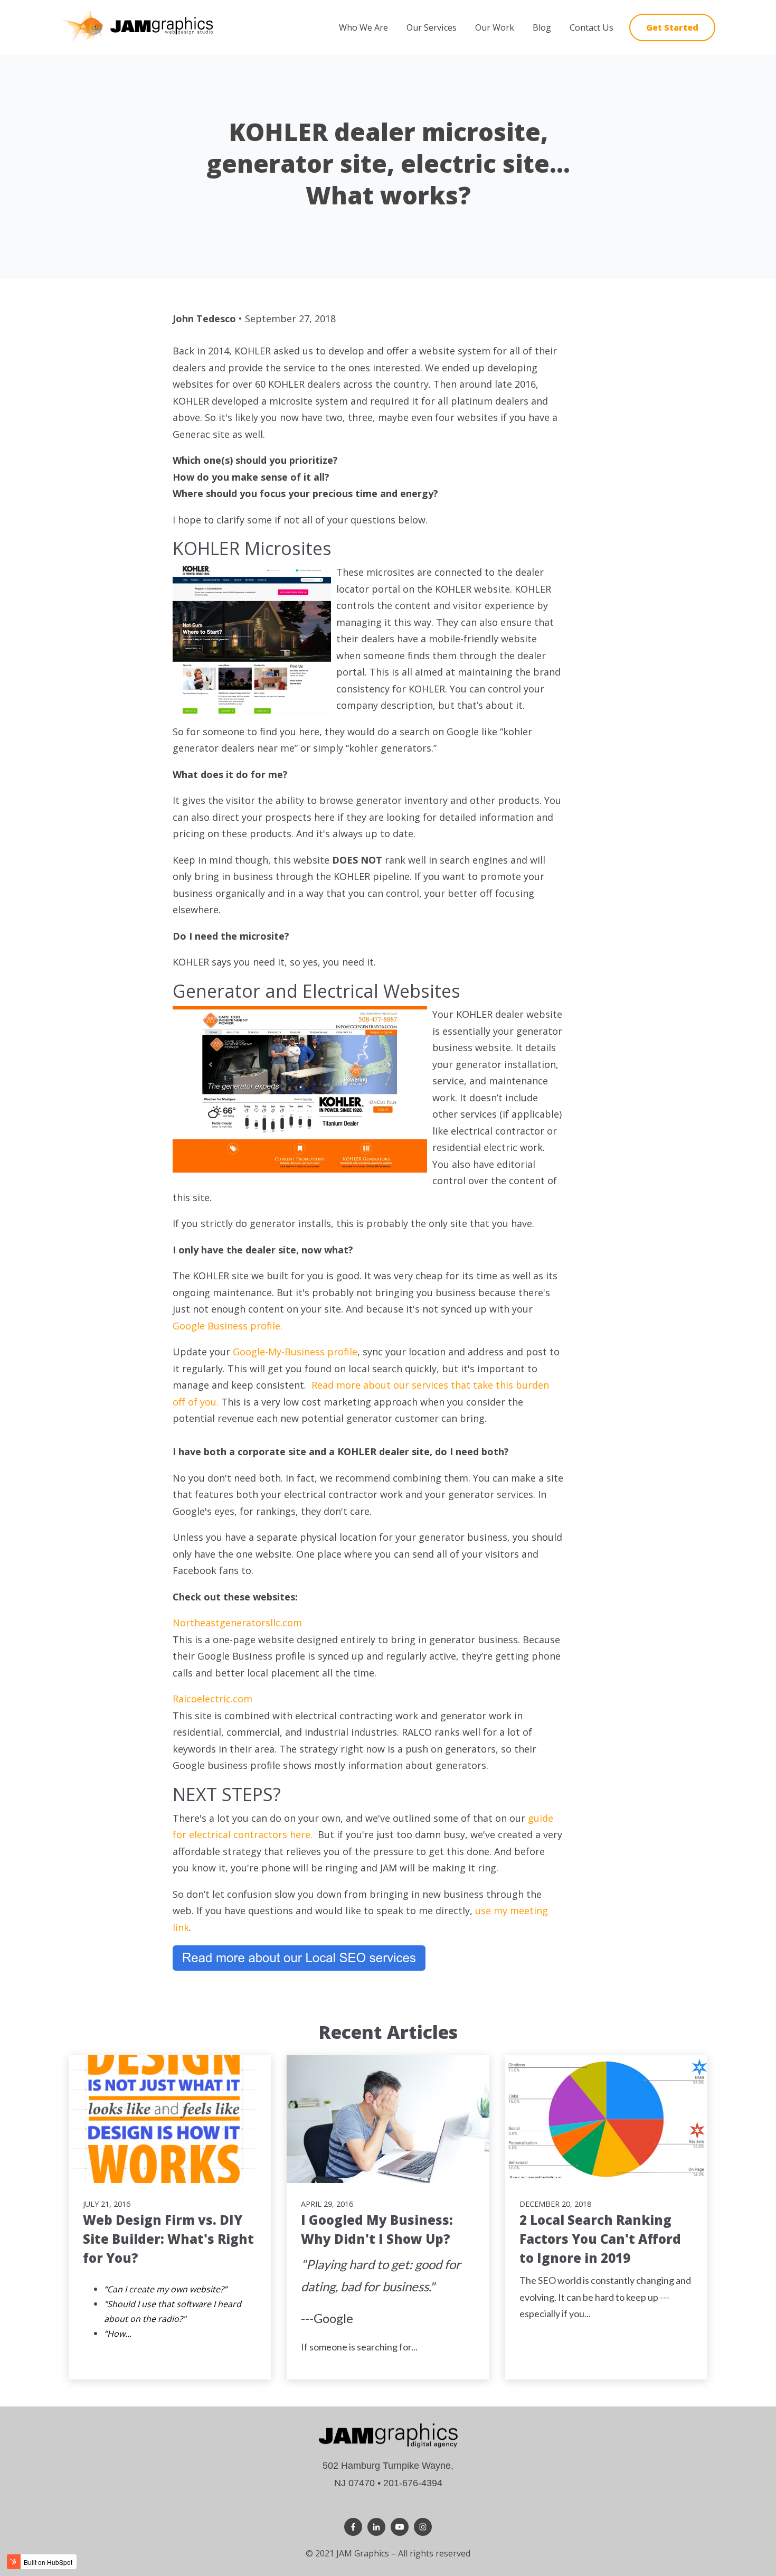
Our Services (432, 27)
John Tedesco (204, 319)
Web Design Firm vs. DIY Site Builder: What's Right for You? (168, 2239)
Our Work (495, 27)
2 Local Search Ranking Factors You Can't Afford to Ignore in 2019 (600, 2239)
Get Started (672, 27)
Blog (542, 27)
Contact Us (592, 27)
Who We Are (363, 27)
